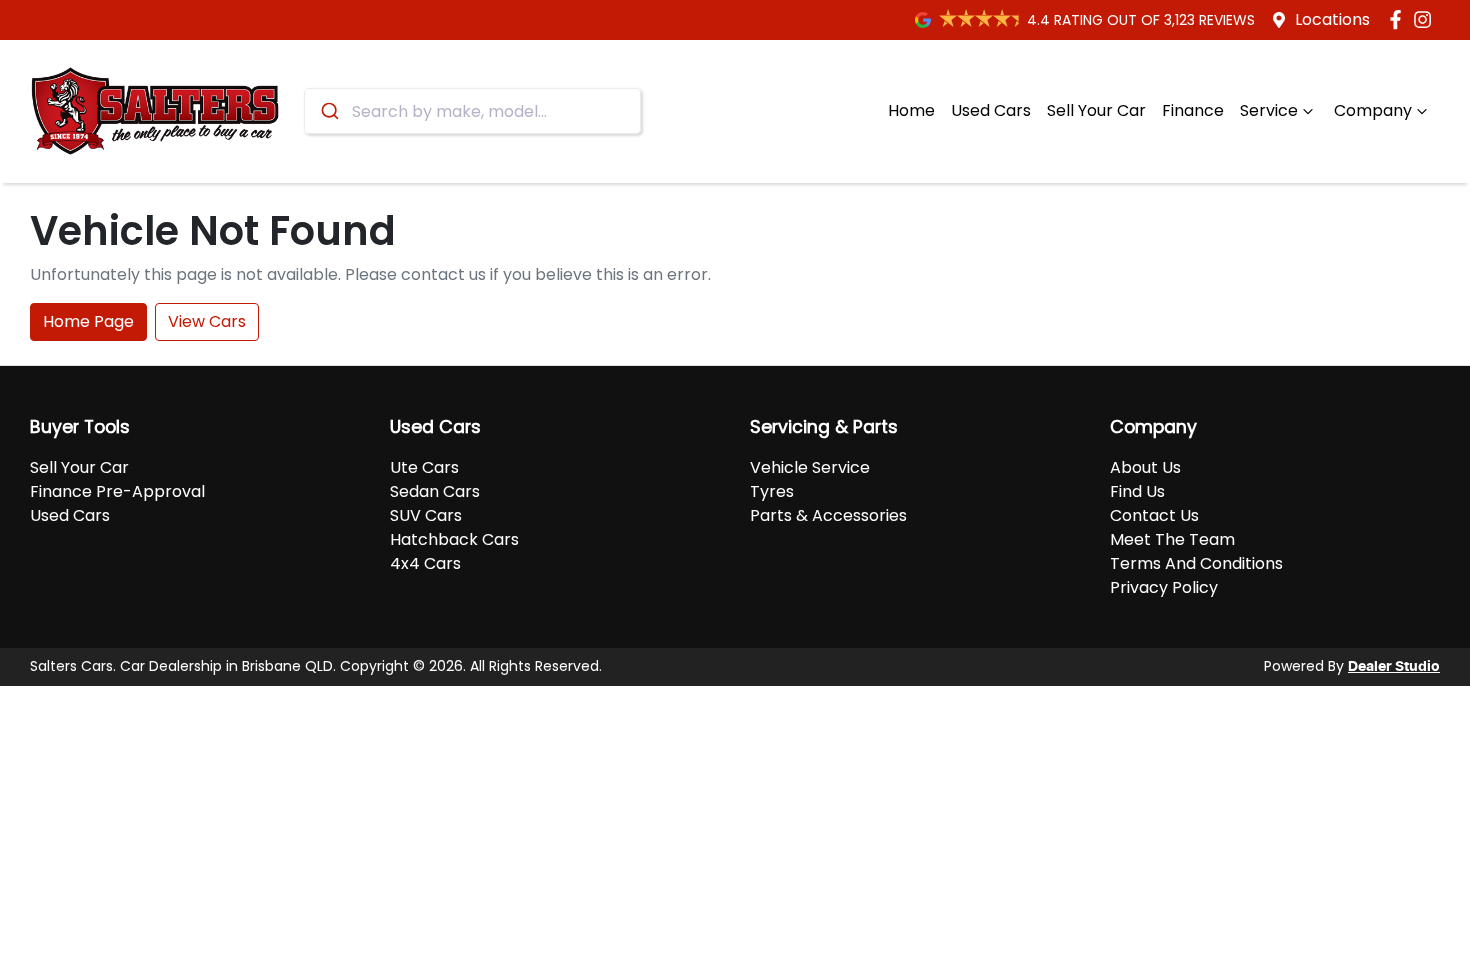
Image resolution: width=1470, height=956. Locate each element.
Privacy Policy (1164, 587)
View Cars (207, 321)
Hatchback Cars (454, 539)
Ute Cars (424, 467)
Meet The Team (1172, 539)
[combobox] (472, 111)
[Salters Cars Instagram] (1426, 19)
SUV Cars (426, 515)
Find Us (1137, 491)
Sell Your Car (1096, 110)
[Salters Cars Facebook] (1399, 19)
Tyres (772, 491)
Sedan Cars (435, 491)
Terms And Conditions (1196, 563)
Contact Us (1154, 515)
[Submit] (328, 111)
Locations (1332, 19)
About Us (1145, 467)
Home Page (88, 321)
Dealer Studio (1394, 667)
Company (1373, 110)
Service (1269, 110)
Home (911, 110)
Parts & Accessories (828, 515)
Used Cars (991, 110)
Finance (1193, 110)
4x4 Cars (425, 563)
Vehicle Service (810, 467)
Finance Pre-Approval (117, 491)
